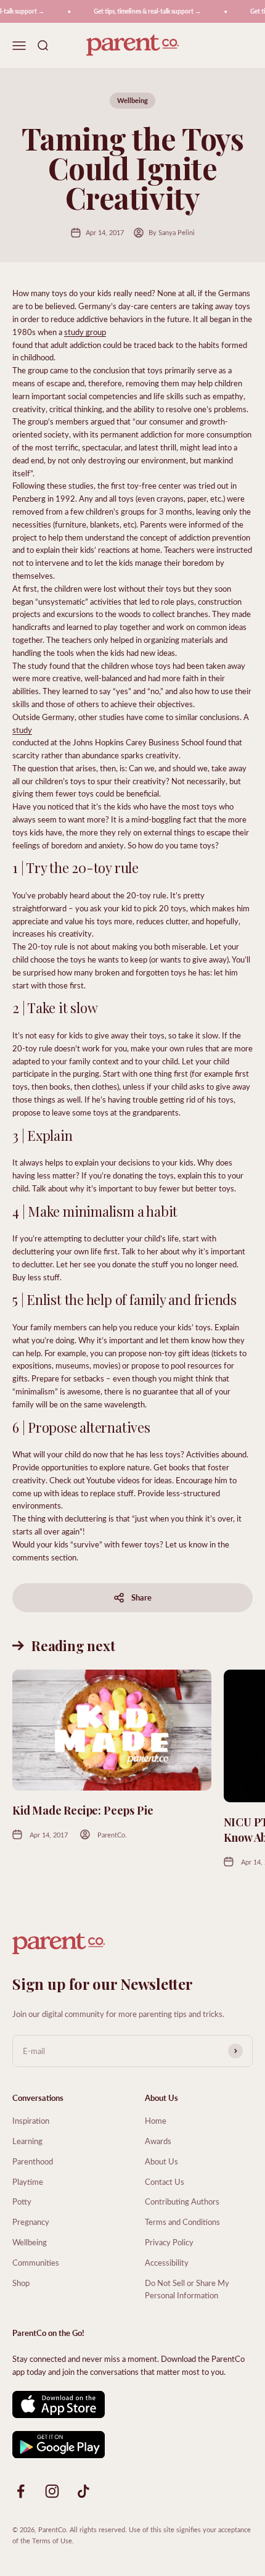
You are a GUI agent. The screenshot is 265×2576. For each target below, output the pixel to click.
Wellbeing (132, 100)
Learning (27, 2141)
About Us (161, 2161)
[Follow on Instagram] (52, 2491)
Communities (36, 2262)
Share (141, 1597)
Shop (21, 2283)
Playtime (28, 2181)
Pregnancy (31, 2222)
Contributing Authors (182, 2201)
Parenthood (33, 2161)
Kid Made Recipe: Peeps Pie (83, 1810)
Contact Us (165, 2181)
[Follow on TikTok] (84, 2491)
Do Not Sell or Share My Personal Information (187, 2289)
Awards (158, 2141)
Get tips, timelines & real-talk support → (141, 11)
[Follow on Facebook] (21, 2491)
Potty (22, 2201)
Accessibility (167, 2262)
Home (156, 2120)
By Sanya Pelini (172, 232)
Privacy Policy (169, 2242)
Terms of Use (52, 2541)
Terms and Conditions (182, 2222)
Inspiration (31, 2120)
